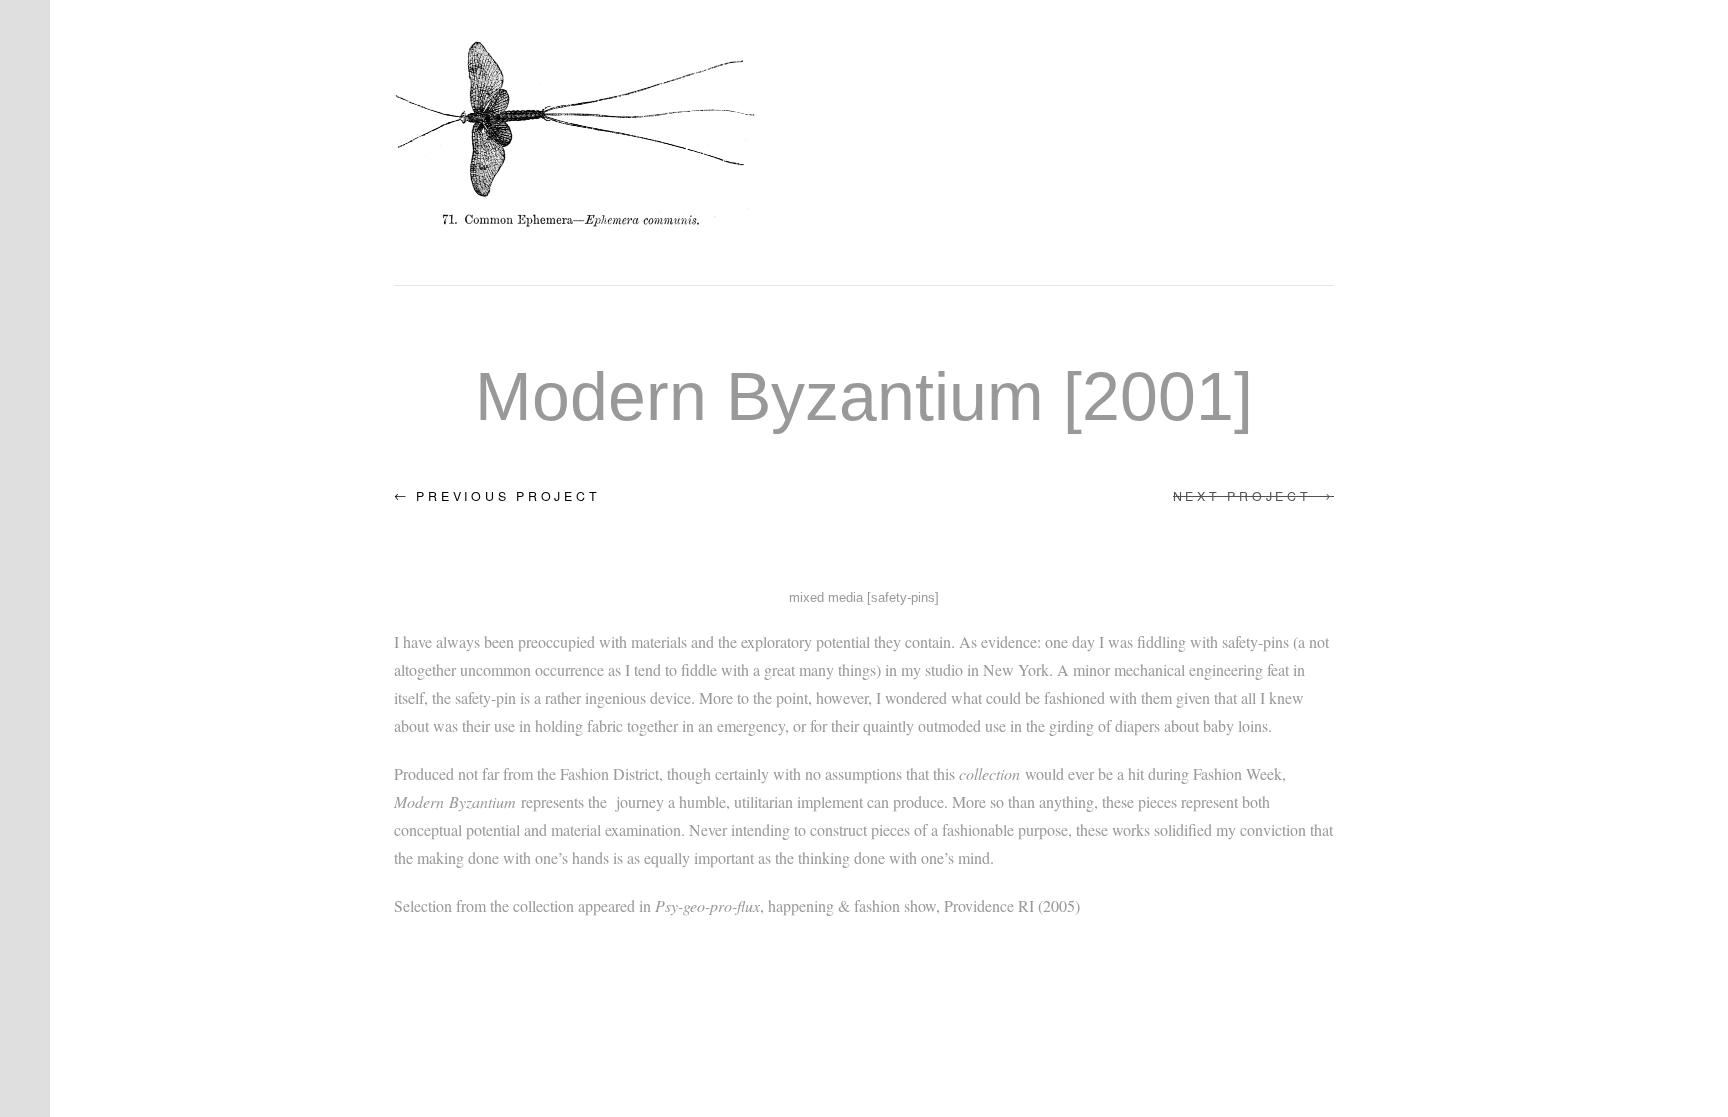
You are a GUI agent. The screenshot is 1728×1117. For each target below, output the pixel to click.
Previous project (497, 496)
